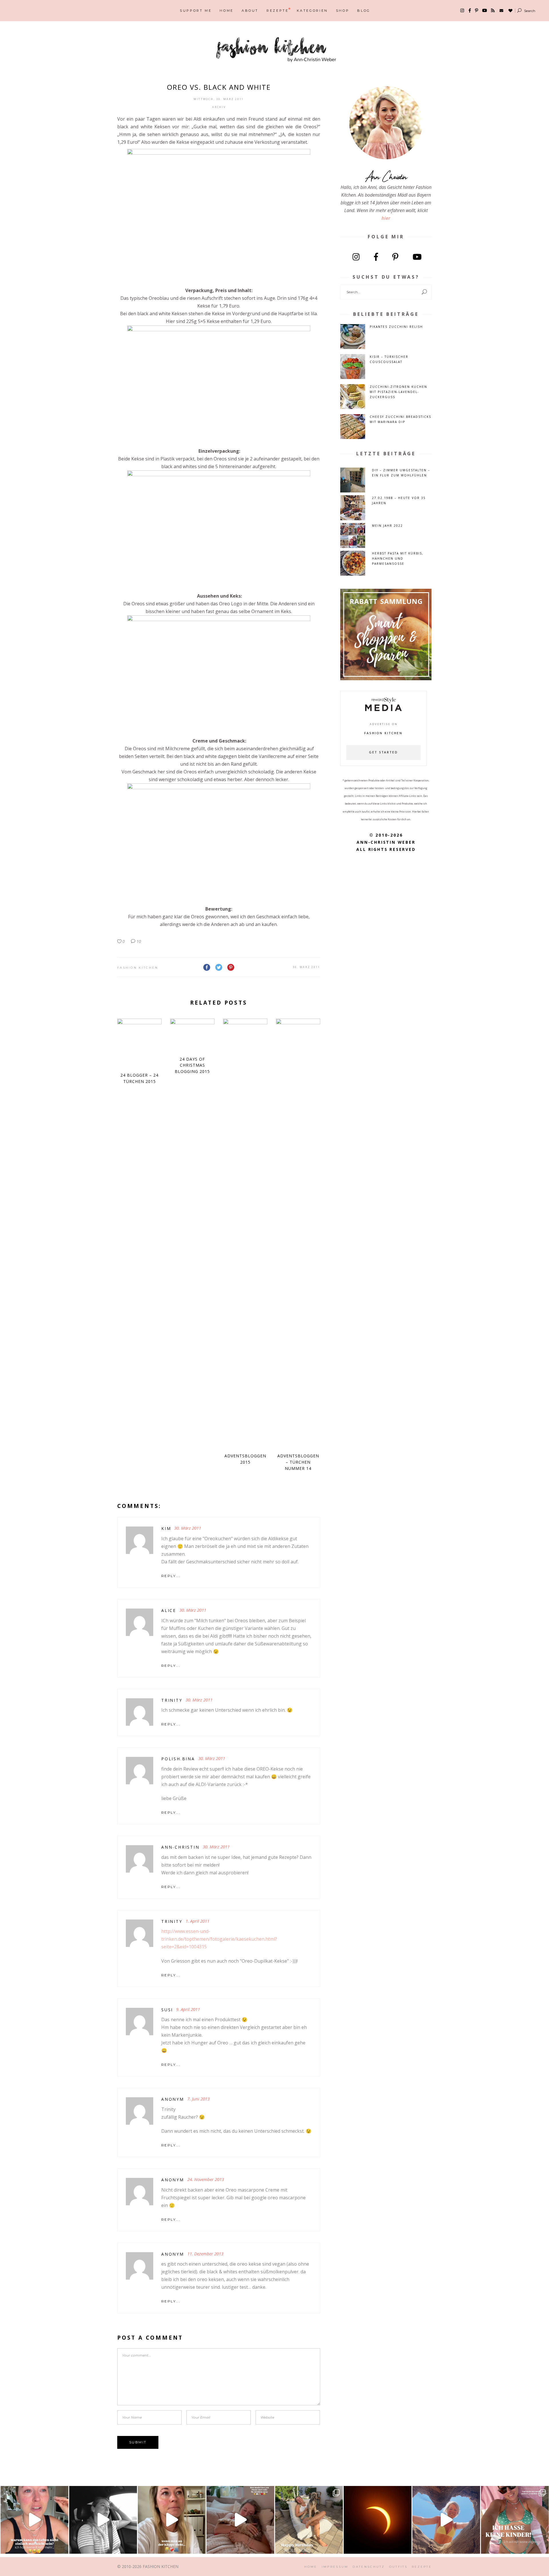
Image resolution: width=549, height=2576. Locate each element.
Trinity (172, 1700)
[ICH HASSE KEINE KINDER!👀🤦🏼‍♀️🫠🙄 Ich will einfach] (515, 2520)
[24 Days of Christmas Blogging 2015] (192, 1034)
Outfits (398, 2567)
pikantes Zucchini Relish (396, 327)
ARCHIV (219, 107)
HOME (311, 2567)
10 (138, 941)
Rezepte (422, 2567)
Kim (166, 1528)
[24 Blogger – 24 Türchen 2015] (139, 1043)
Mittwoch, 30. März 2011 (219, 99)
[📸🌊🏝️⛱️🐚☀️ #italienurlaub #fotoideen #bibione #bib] (446, 2520)
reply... (171, 1576)
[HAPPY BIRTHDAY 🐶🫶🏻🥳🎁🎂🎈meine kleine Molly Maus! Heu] (309, 2520)
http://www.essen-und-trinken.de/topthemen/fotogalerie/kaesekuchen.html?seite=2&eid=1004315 (219, 1939)
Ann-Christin (180, 1847)
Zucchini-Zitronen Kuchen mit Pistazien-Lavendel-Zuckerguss (398, 392)
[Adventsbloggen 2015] (245, 1233)
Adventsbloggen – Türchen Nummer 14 (298, 1462)
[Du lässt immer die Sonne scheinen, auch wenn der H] (240, 2520)
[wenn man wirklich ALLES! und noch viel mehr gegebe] (103, 2520)
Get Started (383, 753)
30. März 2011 (306, 967)
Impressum (335, 2567)
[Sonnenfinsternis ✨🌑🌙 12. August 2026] (378, 2520)
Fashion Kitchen (138, 968)
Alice (169, 1610)
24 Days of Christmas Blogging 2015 (192, 1065)
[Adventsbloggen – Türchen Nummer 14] (298, 1233)
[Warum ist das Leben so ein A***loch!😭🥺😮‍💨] (34, 2520)
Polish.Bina (178, 1759)
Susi (167, 2010)
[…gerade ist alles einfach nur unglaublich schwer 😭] (172, 2520)
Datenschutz (369, 2567)
